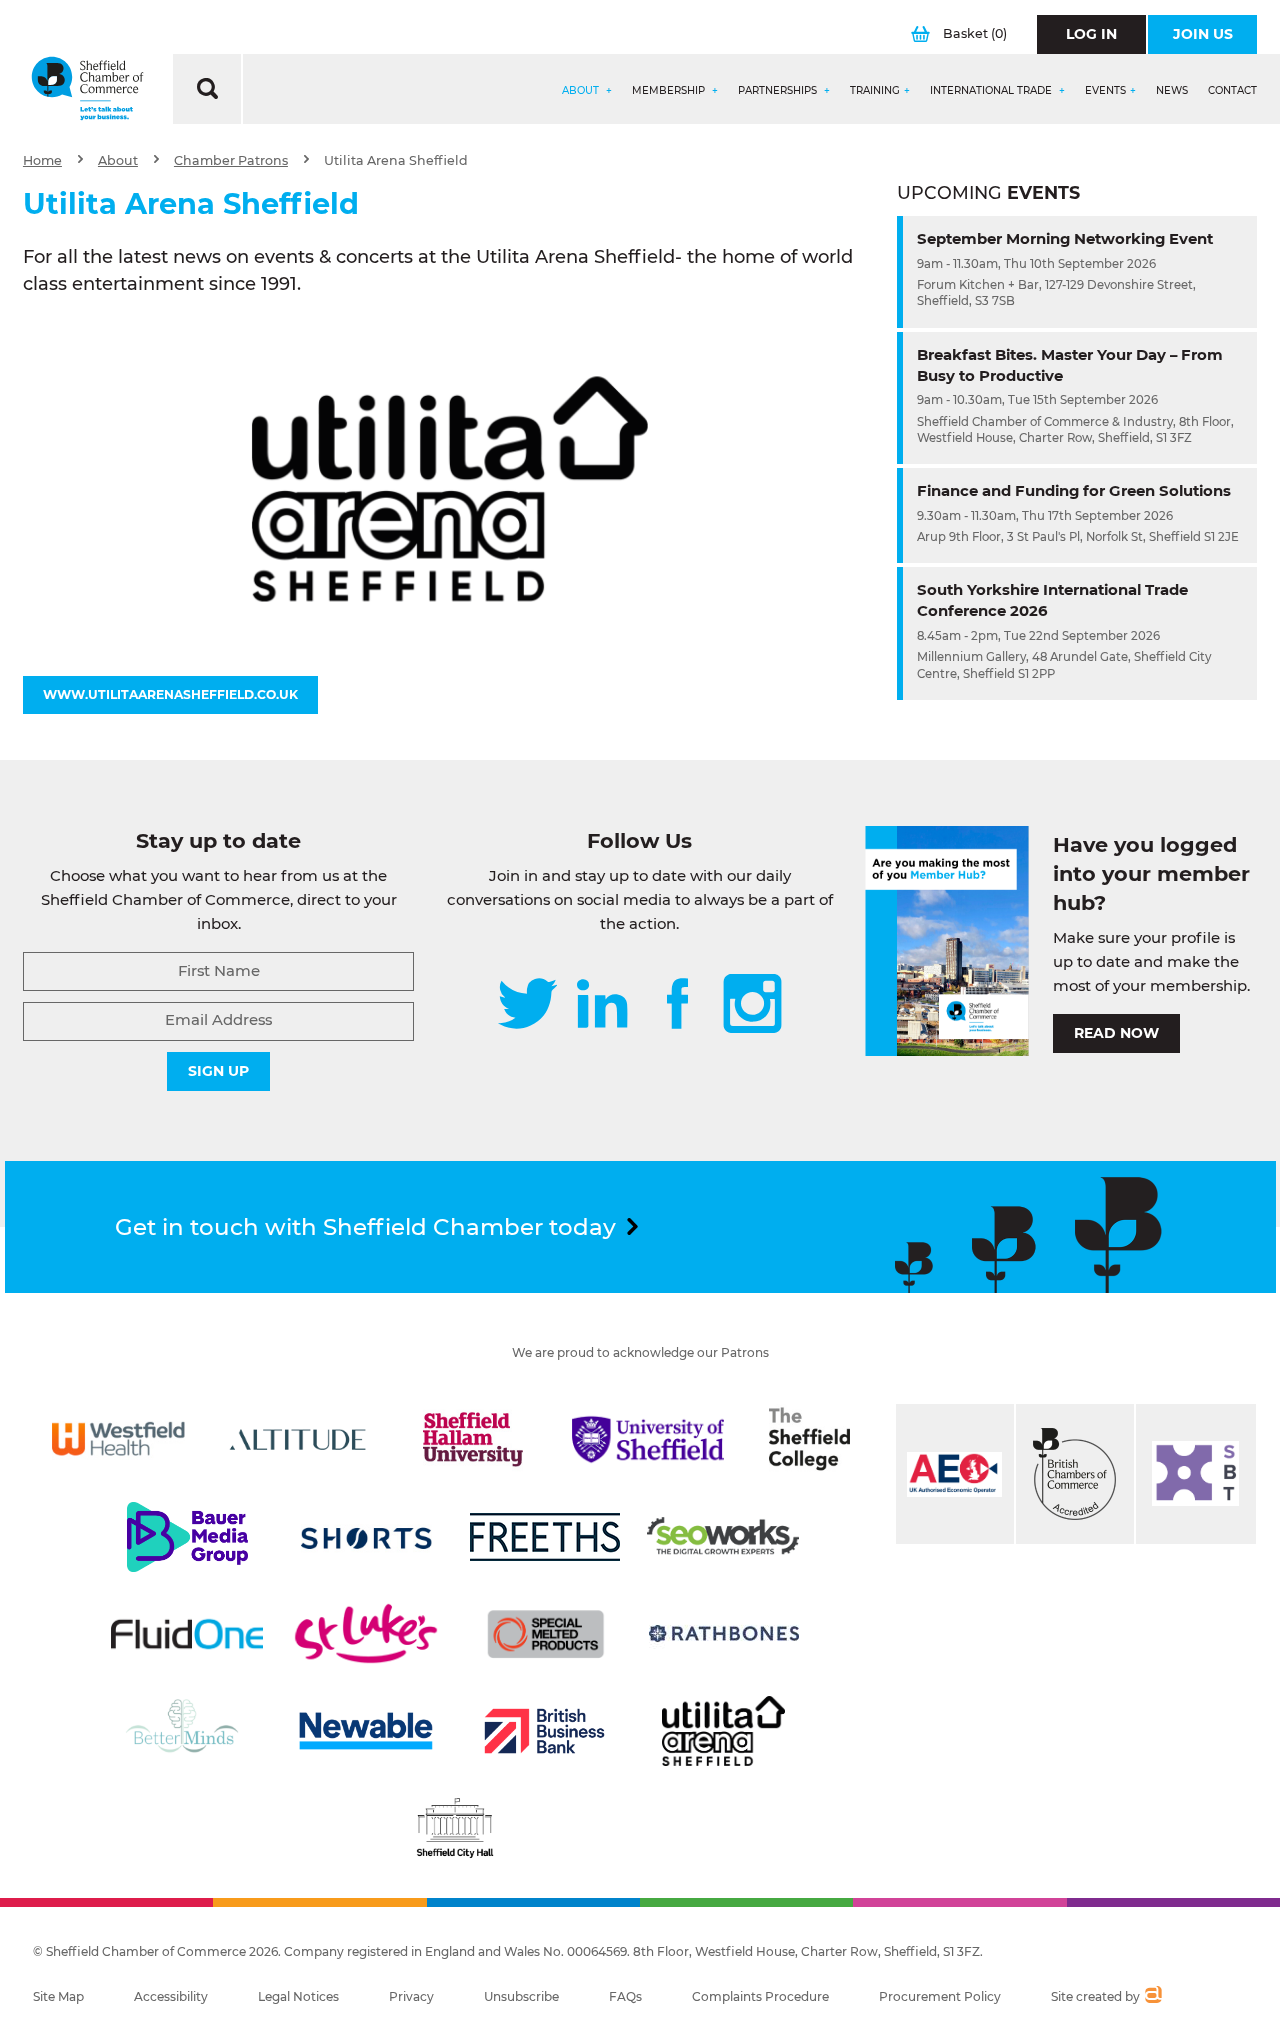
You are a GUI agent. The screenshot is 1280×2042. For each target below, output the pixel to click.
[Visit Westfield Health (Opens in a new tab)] (119, 1439)
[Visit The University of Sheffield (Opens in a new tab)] (648, 1439)
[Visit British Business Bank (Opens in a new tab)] (545, 1731)
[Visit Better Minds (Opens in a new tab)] (186, 1731)
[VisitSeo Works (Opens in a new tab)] (723, 1537)
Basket (975, 33)
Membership (670, 91)
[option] (450, 489)
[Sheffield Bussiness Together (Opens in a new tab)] (1196, 1474)
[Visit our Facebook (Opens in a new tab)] (678, 1005)
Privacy (411, 1996)
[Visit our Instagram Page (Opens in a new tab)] (752, 1005)
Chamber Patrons (231, 160)
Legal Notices (298, 1996)
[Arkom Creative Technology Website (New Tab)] (1152, 1997)
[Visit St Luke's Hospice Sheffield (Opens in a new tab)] (366, 1634)
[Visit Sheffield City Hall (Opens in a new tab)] (455, 1828)
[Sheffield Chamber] (87, 89)
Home (42, 160)
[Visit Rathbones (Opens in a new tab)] (724, 1634)
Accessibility (171, 1996)
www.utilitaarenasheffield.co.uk (170, 694)
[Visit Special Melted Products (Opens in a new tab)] (546, 1634)
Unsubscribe (521, 1996)
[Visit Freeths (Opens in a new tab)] (545, 1537)
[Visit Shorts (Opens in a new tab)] (366, 1537)
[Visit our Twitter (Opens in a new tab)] (527, 1005)
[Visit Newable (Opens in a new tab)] (365, 1731)
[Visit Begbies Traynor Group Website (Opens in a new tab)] (1075, 1474)
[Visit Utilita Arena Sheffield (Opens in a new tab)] (724, 1731)
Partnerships (779, 91)
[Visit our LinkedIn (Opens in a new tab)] (602, 1005)
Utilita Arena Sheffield (396, 160)
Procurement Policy (940, 1996)
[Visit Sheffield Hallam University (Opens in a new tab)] (473, 1439)
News (1172, 91)
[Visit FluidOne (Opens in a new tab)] (187, 1634)
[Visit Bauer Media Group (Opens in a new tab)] (187, 1537)
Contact (1232, 91)
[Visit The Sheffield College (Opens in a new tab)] (809, 1439)
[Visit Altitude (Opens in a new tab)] (298, 1439)
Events (1105, 91)
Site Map (58, 1996)
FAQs (625, 1996)
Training (875, 91)
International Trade (992, 91)
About (582, 91)
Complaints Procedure (760, 1996)
